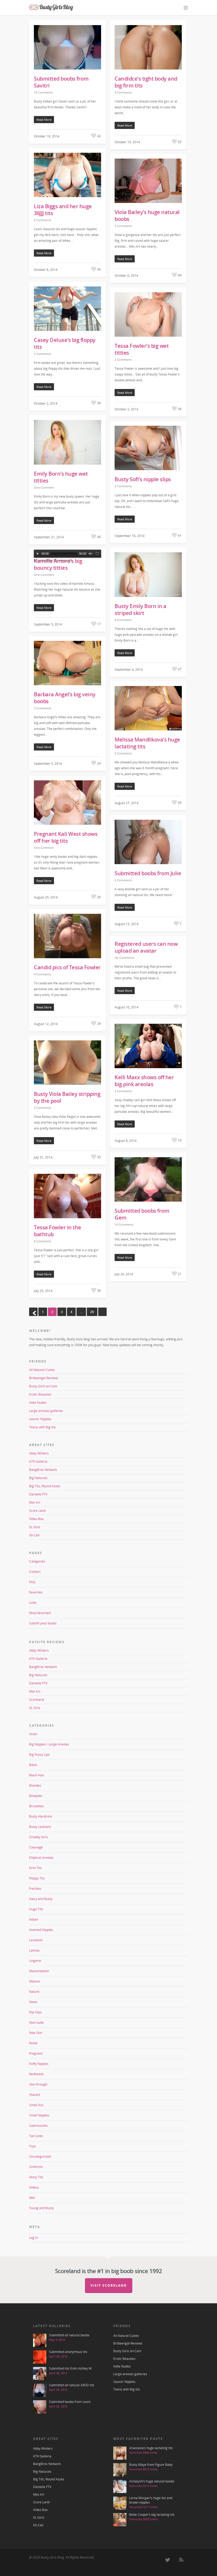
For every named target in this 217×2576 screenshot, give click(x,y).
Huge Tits (36, 1909)
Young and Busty (41, 2208)
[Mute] (91, 554)
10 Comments (43, 92)
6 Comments (123, 620)
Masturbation (39, 1971)
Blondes (35, 1785)
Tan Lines (36, 2136)
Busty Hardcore (41, 1816)
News (33, 2002)
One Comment (44, 487)
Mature (35, 1981)
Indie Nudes (38, 1403)
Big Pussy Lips (39, 1755)
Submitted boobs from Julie (148, 873)
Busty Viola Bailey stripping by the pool (67, 1097)
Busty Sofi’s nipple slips (143, 479)
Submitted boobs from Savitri (61, 82)
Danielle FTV (38, 1494)
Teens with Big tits (42, 1427)
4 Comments (123, 92)
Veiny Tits (36, 2177)
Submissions (38, 2126)
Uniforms (36, 2167)
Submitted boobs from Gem (142, 1214)
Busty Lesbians (40, 1827)
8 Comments (42, 1241)
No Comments (124, 958)
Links (33, 1603)
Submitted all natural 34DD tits (72, 2385)
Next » (102, 1312)
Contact (35, 1572)
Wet (32, 2198)
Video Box (36, 1519)
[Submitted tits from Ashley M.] (40, 2374)
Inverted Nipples (41, 1930)
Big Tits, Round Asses (45, 1486)
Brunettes (36, 1806)
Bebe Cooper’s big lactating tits (152, 2515)
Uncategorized (40, 2156)
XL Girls (35, 1527)
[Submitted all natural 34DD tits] (40, 2390)
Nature (34, 1992)
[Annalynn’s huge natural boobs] (120, 2486)
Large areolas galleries (46, 1411)
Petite (33, 2043)
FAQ (32, 1582)
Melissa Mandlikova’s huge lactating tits (147, 743)
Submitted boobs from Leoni (70, 2402)
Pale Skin (36, 2033)
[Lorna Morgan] (120, 2503)
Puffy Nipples (39, 2064)
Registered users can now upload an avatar (146, 947)
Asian (33, 1734)
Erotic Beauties (40, 1394)
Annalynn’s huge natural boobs (152, 2481)
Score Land (37, 1511)
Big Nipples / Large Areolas (49, 1744)
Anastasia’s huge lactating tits (151, 2448)
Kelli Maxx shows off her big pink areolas (144, 1081)
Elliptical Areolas (41, 1858)
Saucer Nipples (40, 1419)
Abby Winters (39, 1453)
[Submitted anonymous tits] (40, 2357)
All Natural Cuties (42, 1370)
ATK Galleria (38, 1461)
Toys (33, 2146)
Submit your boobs (43, 1623)
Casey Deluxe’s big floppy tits (65, 343)
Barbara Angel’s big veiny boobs (65, 698)
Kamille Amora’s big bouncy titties (58, 564)
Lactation (36, 1940)
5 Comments (42, 220)
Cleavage (36, 1847)
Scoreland (37, 1700)
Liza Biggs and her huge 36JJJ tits (63, 210)
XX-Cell (34, 1535)
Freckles (35, 1889)
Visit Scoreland (109, 2285)
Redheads (36, 2074)
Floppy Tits (37, 1878)
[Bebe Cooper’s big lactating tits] (120, 2520)
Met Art (35, 1502)
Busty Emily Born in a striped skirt (141, 610)
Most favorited (40, 1613)
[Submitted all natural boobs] (40, 2340)
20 (92, 1312)
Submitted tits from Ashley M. (71, 2368)
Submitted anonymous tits (68, 2352)
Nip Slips (35, 2012)
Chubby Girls (39, 1837)
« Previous (33, 1312)
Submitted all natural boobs (69, 2335)
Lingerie (35, 1961)
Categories (37, 1561)
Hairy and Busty (41, 1899)
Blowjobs (36, 1796)
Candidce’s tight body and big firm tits (146, 82)
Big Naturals (38, 1478)
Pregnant (36, 2053)
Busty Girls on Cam (43, 1386)
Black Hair (37, 1775)
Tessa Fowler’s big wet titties (142, 349)
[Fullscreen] (97, 554)
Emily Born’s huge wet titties (61, 477)
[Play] (37, 554)
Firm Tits (35, 1868)
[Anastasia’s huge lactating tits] (120, 2453)
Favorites (36, 1592)
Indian (34, 1919)
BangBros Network (43, 1470)
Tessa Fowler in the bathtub (58, 1231)
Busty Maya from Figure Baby (151, 2465)
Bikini (33, 1765)
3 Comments (42, 708)
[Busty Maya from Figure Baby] (120, 2470)
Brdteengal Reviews (44, 1378)
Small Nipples (39, 2115)
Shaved (35, 2095)
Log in (33, 2238)
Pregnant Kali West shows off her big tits (66, 837)
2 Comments (42, 354)
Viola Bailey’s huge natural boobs (147, 216)
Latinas (34, 1950)
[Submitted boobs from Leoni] (40, 2407)
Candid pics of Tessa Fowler (67, 967)
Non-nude (36, 2023)
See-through (38, 2084)
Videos (34, 2187)
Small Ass (36, 2105)
